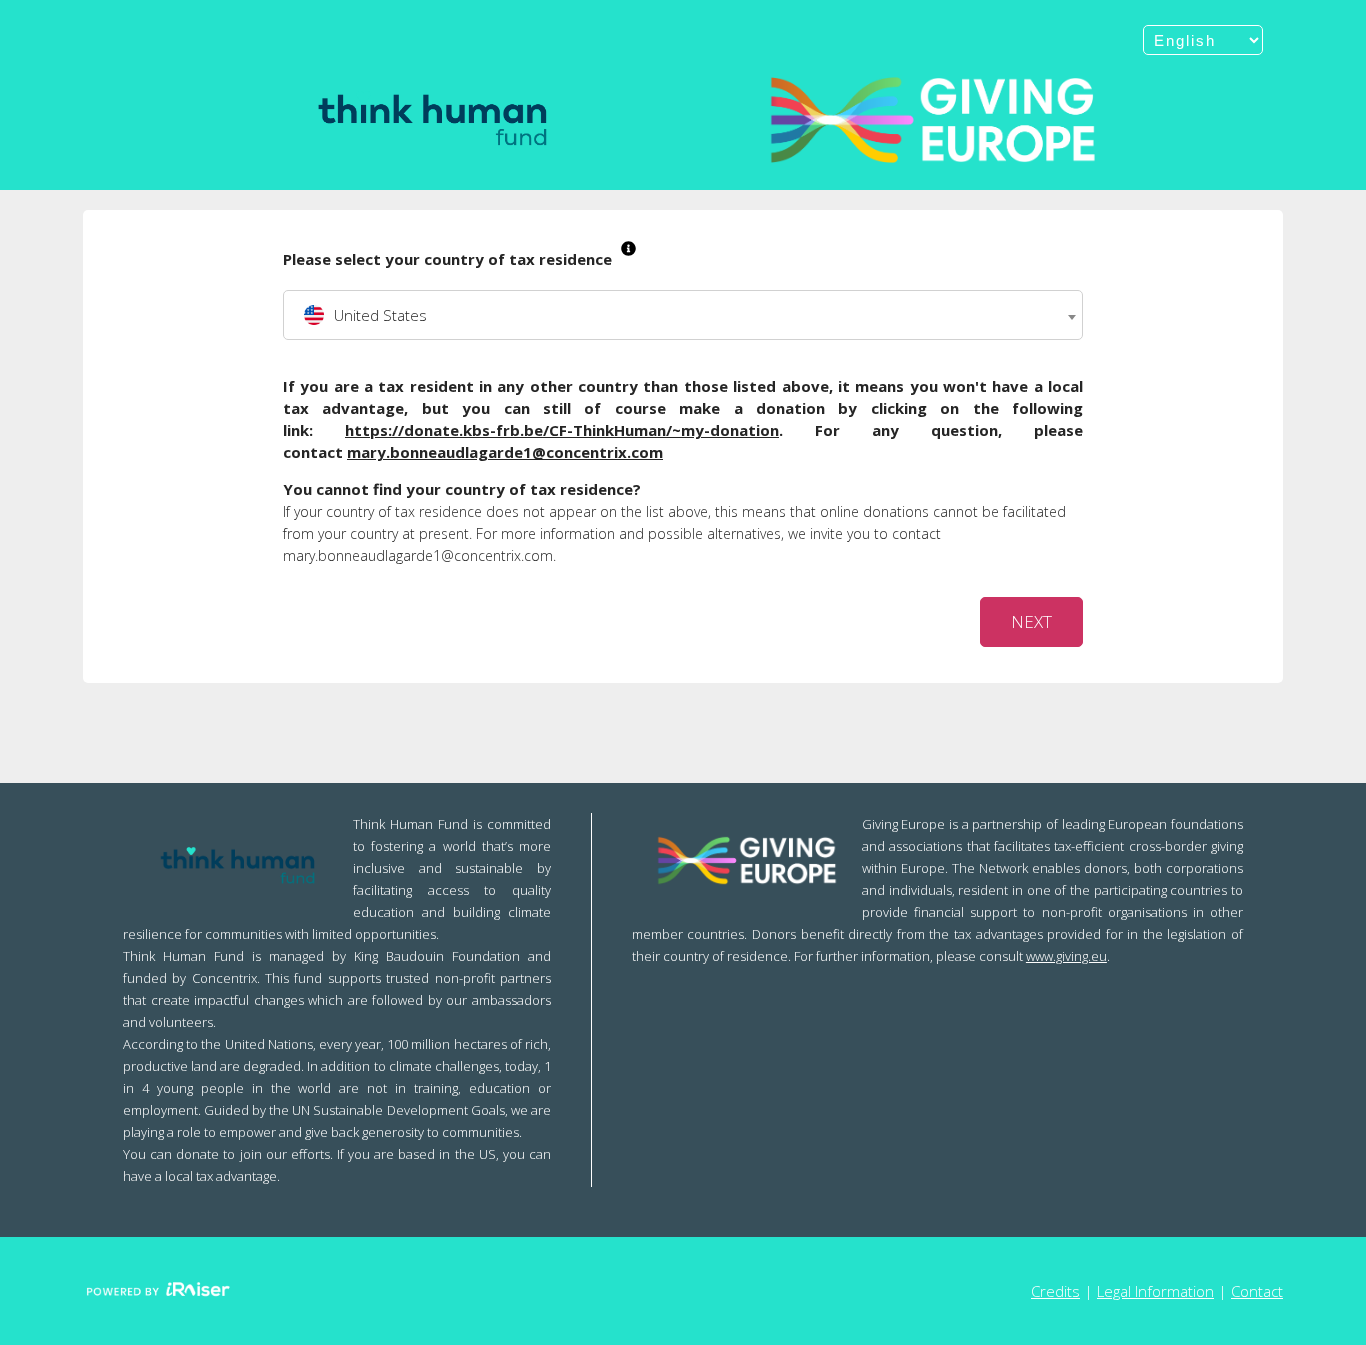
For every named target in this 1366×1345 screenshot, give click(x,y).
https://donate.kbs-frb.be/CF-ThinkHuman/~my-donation (562, 430)
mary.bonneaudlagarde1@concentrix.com (505, 452)
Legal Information (1155, 1291)
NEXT (1031, 621)
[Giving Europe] (933, 120)
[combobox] (683, 315)
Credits (1055, 1291)
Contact (1257, 1291)
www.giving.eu (1066, 956)
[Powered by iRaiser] (158, 1291)
